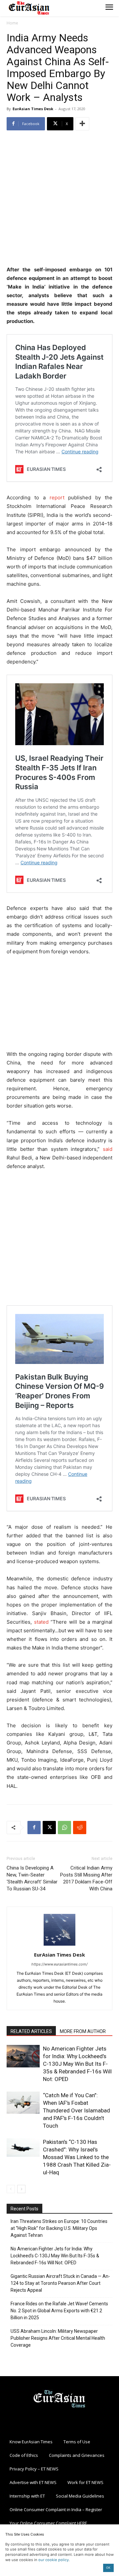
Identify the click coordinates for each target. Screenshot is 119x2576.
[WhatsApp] (64, 1828)
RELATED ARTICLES (31, 2031)
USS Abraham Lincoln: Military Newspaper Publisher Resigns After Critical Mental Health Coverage (58, 2338)
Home (12, 23)
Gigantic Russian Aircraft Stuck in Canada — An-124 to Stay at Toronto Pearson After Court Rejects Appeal (60, 2283)
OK (108, 2568)
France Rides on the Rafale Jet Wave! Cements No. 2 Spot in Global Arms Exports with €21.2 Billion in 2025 (59, 2311)
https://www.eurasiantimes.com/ (59, 1964)
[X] (49, 1828)
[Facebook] (34, 1828)
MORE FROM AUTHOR (83, 2031)
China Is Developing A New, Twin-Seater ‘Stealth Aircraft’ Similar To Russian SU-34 (32, 1878)
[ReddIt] (80, 1828)
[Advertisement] (59, 199)
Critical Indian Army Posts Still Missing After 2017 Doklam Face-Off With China (86, 1878)
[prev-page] (11, 2189)
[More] (82, 124)
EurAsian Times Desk (33, 109)
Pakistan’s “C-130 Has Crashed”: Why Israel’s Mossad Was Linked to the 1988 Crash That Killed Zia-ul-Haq (77, 2157)
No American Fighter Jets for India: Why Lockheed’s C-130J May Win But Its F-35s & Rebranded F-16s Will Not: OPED (77, 2064)
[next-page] (21, 2189)
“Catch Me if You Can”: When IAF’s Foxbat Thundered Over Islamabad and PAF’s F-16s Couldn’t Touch (77, 2110)
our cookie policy (54, 2560)
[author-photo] (59, 1945)
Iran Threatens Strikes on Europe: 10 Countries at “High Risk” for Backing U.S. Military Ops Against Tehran (59, 2228)
